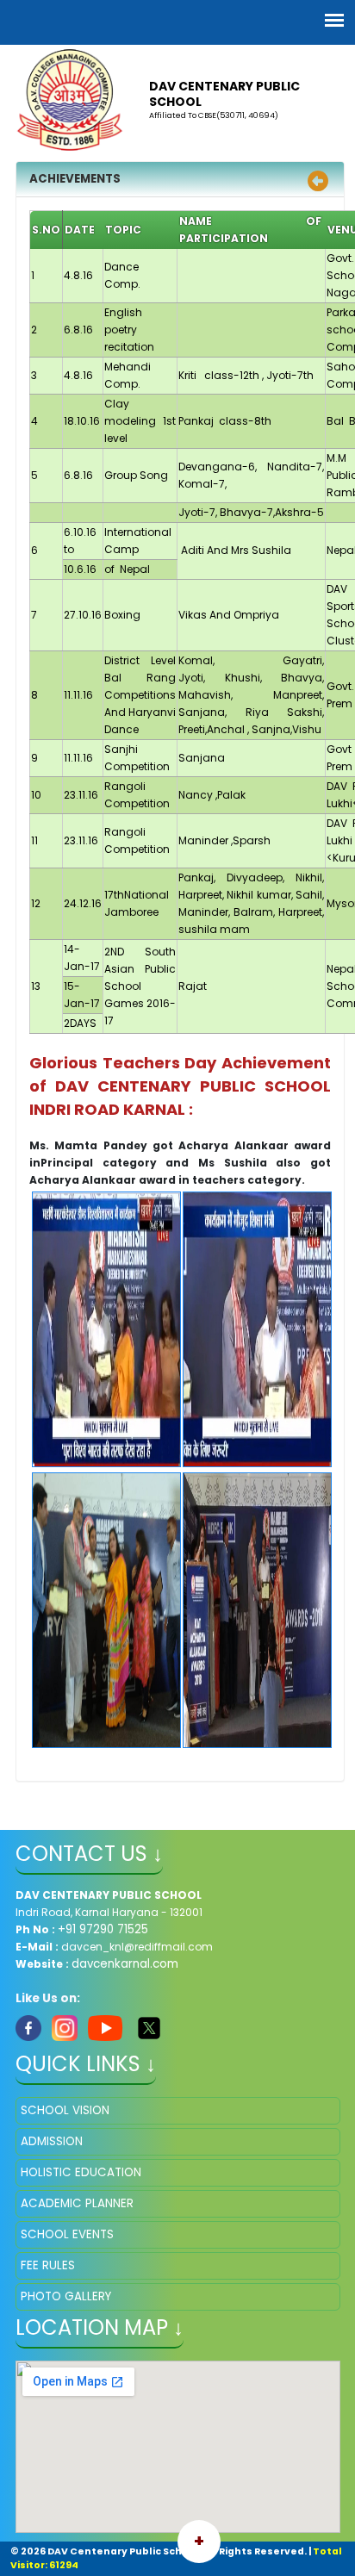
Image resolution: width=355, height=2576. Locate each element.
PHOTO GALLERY (66, 2296)
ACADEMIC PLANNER (77, 2203)
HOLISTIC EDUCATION (81, 2172)
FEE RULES (48, 2265)
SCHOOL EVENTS (67, 2234)
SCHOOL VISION (65, 2110)
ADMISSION (52, 2141)
